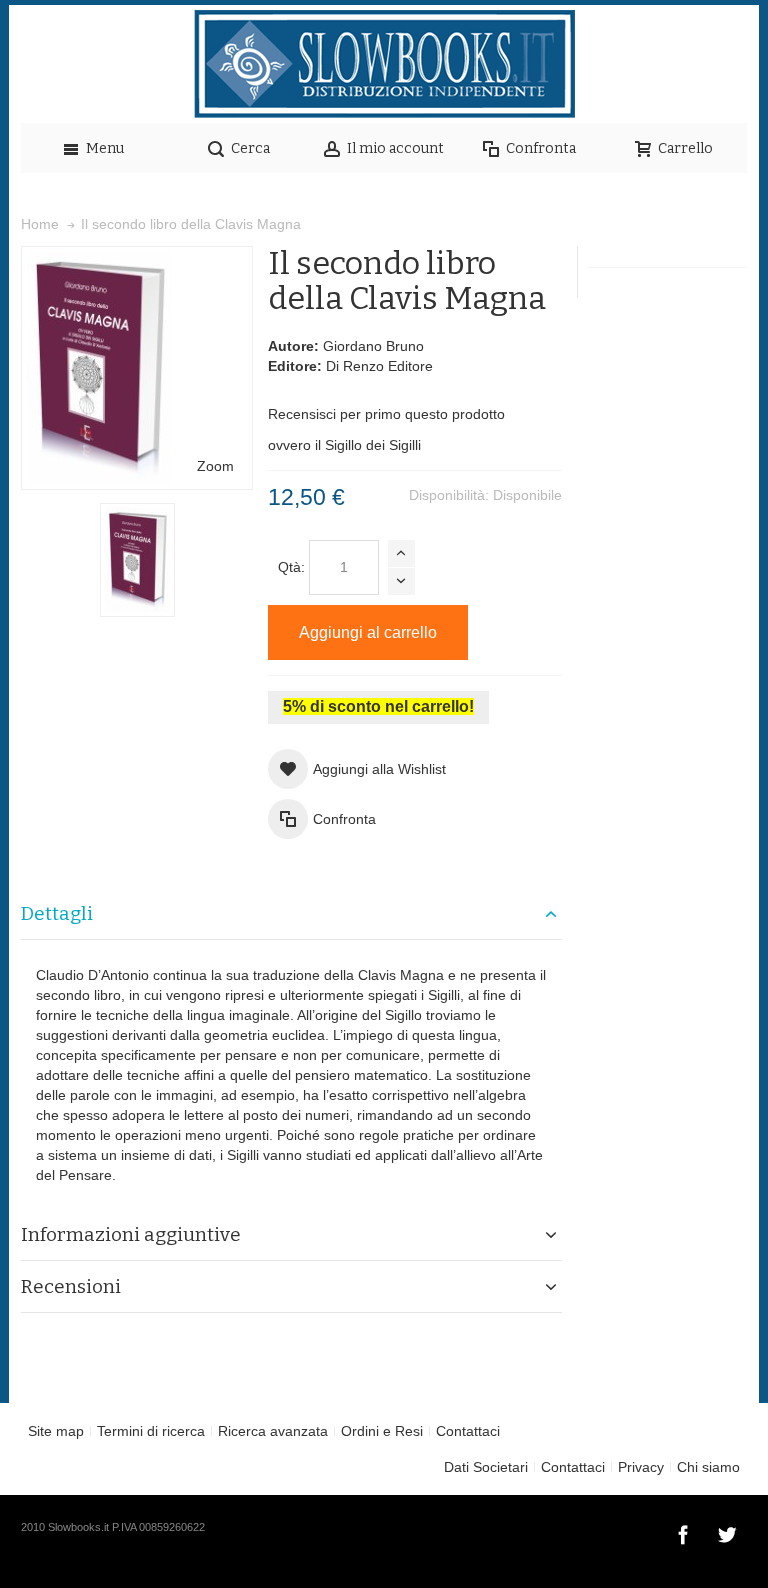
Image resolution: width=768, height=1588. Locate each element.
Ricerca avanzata (273, 1431)
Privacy (641, 1467)
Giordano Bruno (373, 346)
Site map (56, 1431)
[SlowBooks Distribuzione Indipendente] (384, 64)
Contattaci (468, 1431)
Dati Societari (486, 1467)
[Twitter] (727, 1532)
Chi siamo (708, 1467)
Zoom (215, 466)
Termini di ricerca (151, 1431)
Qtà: (291, 567)
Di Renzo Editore (379, 366)
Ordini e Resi (382, 1431)
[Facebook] (685, 1532)
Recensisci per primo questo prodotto (386, 414)
